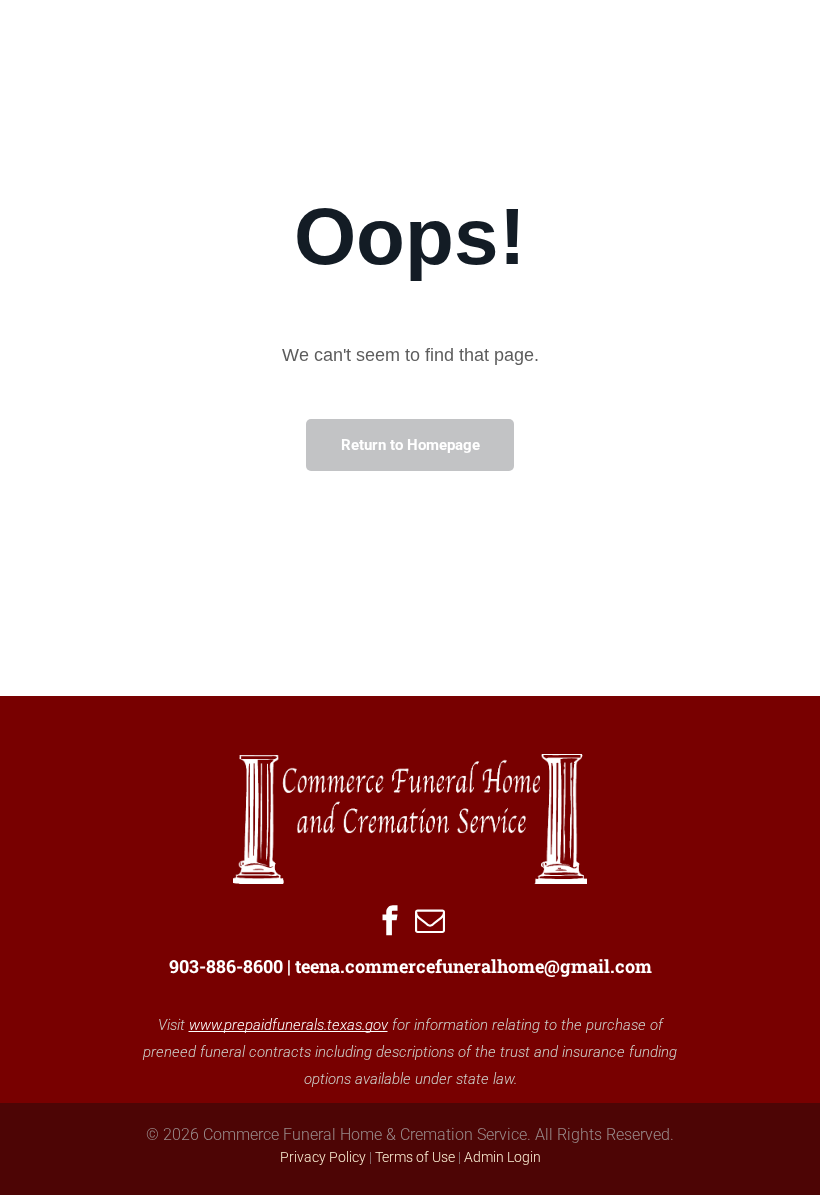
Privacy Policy (323, 1157)
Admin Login (502, 1157)
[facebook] (390, 922)
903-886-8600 (226, 966)
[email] (430, 922)
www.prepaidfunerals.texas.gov (288, 1025)
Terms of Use (415, 1157)
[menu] (776, 58)
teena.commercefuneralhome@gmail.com (473, 966)
